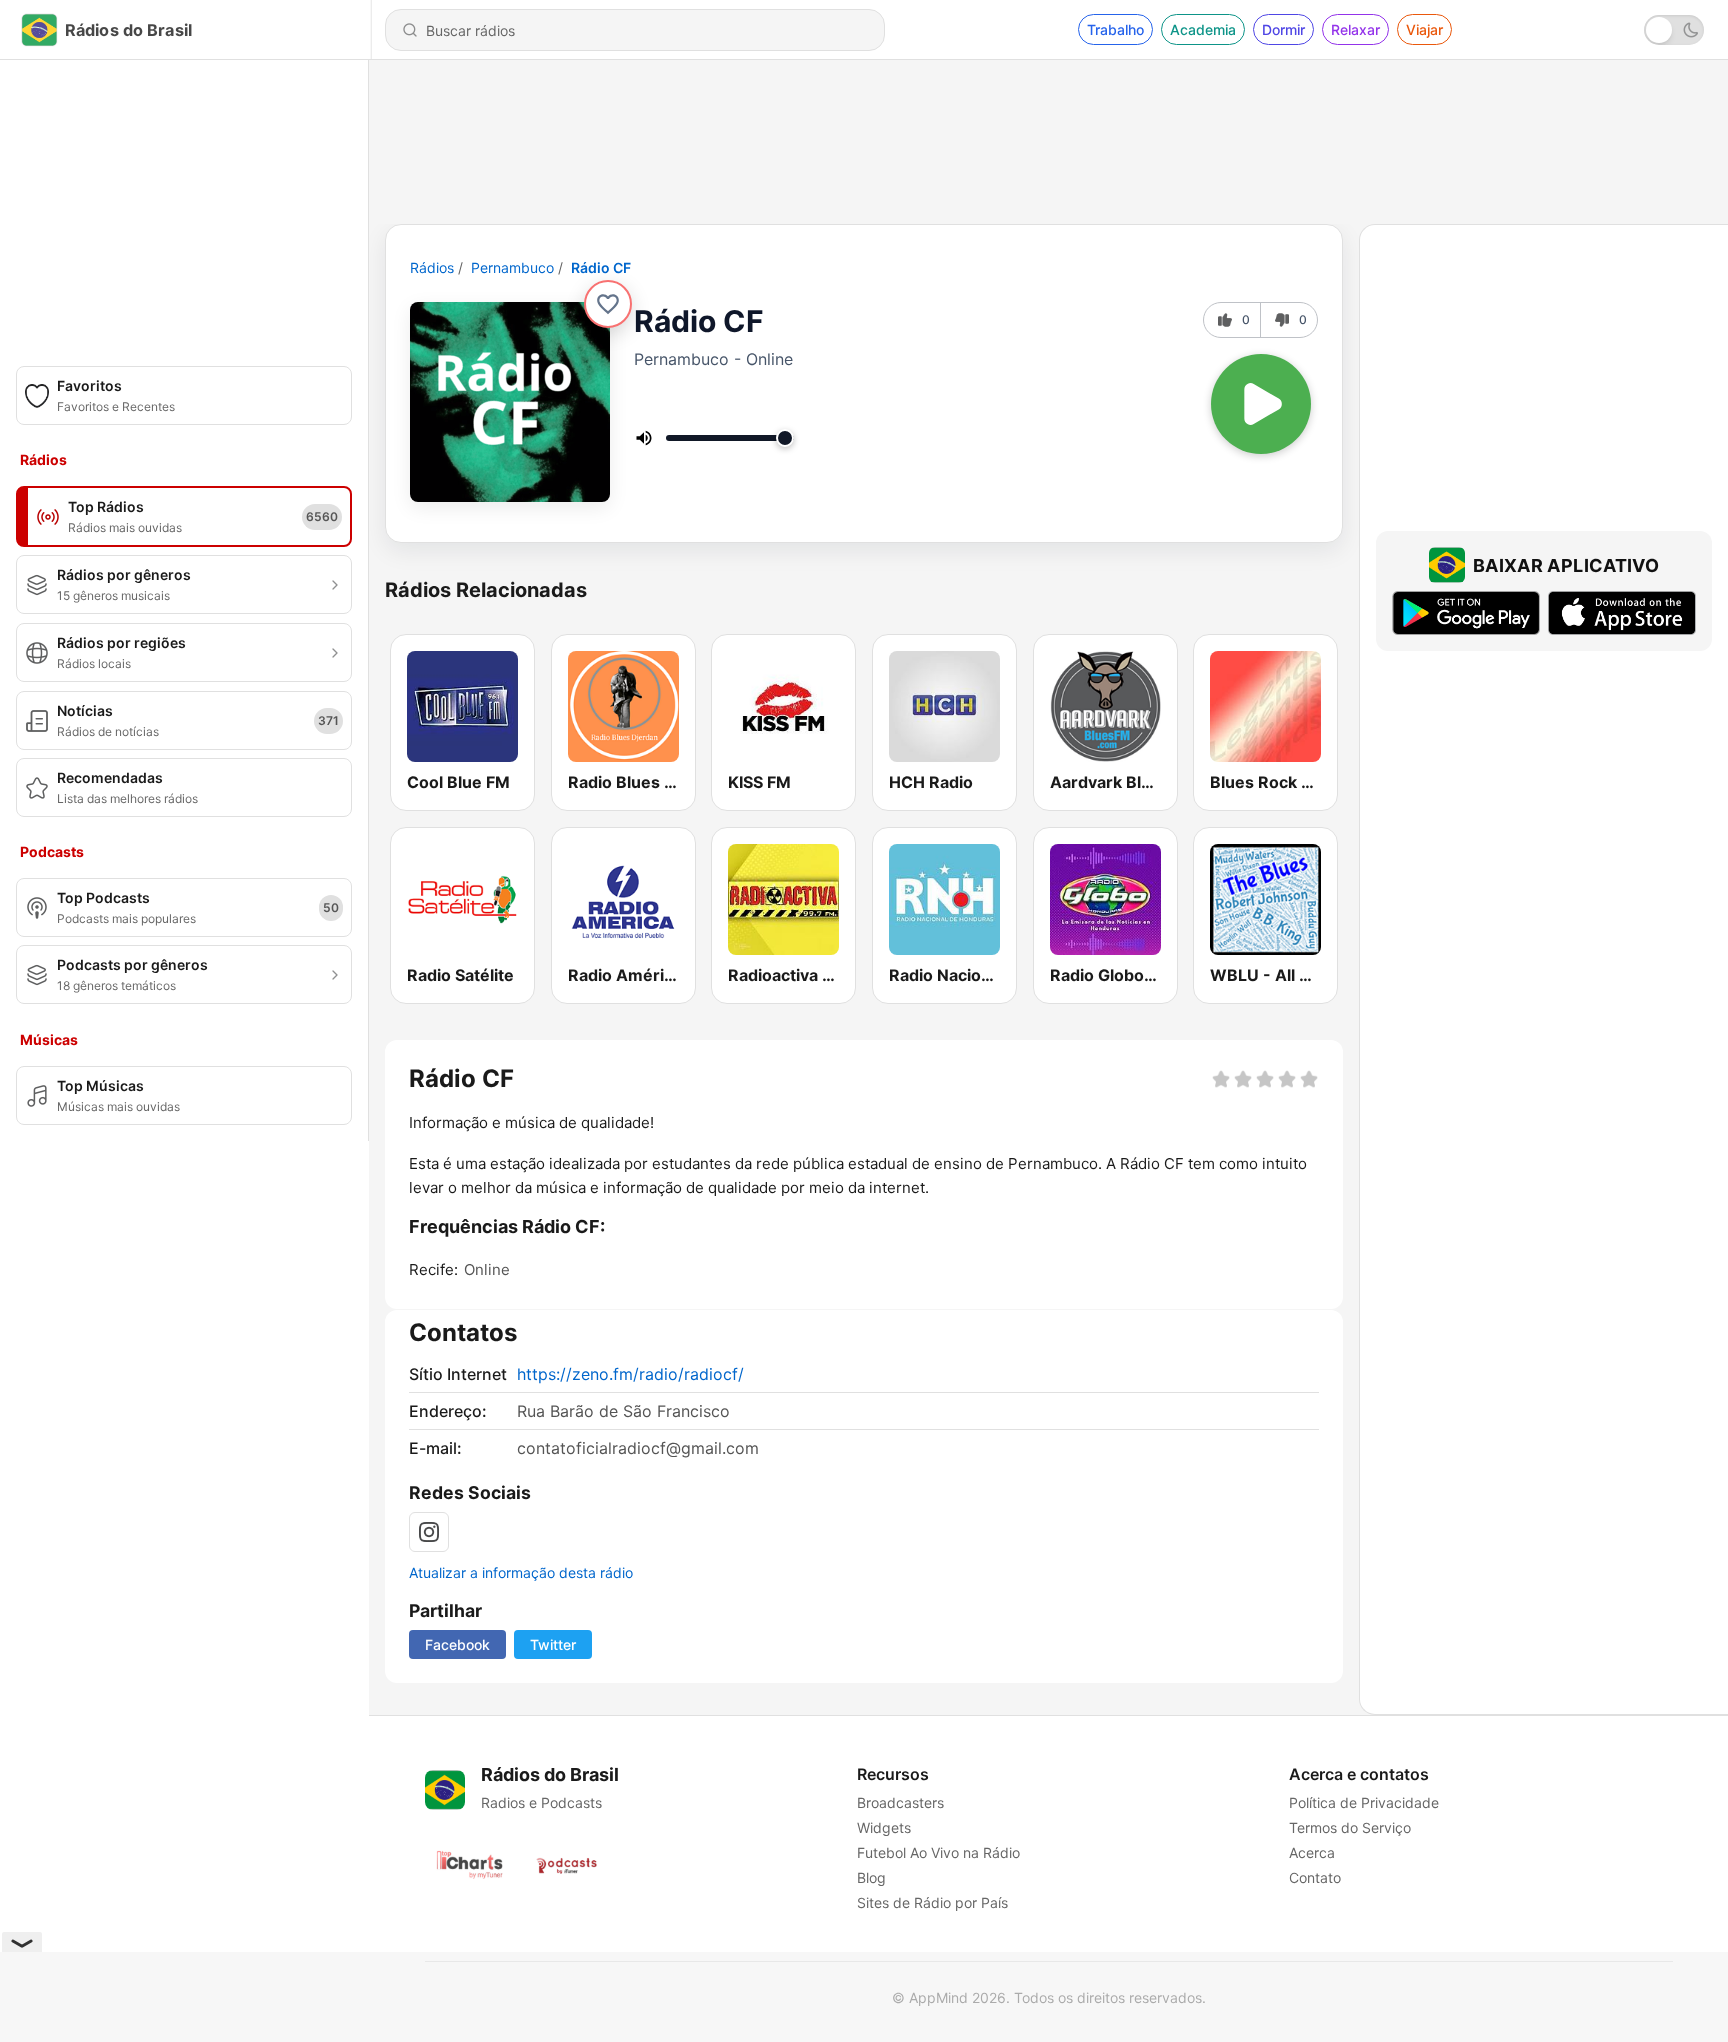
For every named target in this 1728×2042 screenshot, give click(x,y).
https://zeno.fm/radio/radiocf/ (630, 1374)
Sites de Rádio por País (932, 1902)
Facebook (457, 1644)
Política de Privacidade (1364, 1802)
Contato (1315, 1877)
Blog (871, 1877)
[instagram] (429, 1532)
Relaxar (1355, 29)
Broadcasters (900, 1802)
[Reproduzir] (1261, 404)
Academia (1203, 29)
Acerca (1312, 1852)
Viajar (1424, 29)
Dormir (1283, 29)
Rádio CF (601, 267)
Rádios (432, 267)
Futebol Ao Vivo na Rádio (938, 1852)
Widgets (884, 1827)
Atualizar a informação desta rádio (521, 1572)
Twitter (553, 1644)
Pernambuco (512, 267)
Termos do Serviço (1350, 1827)
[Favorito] (608, 304)
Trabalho (1115, 29)
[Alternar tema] (1674, 30)
